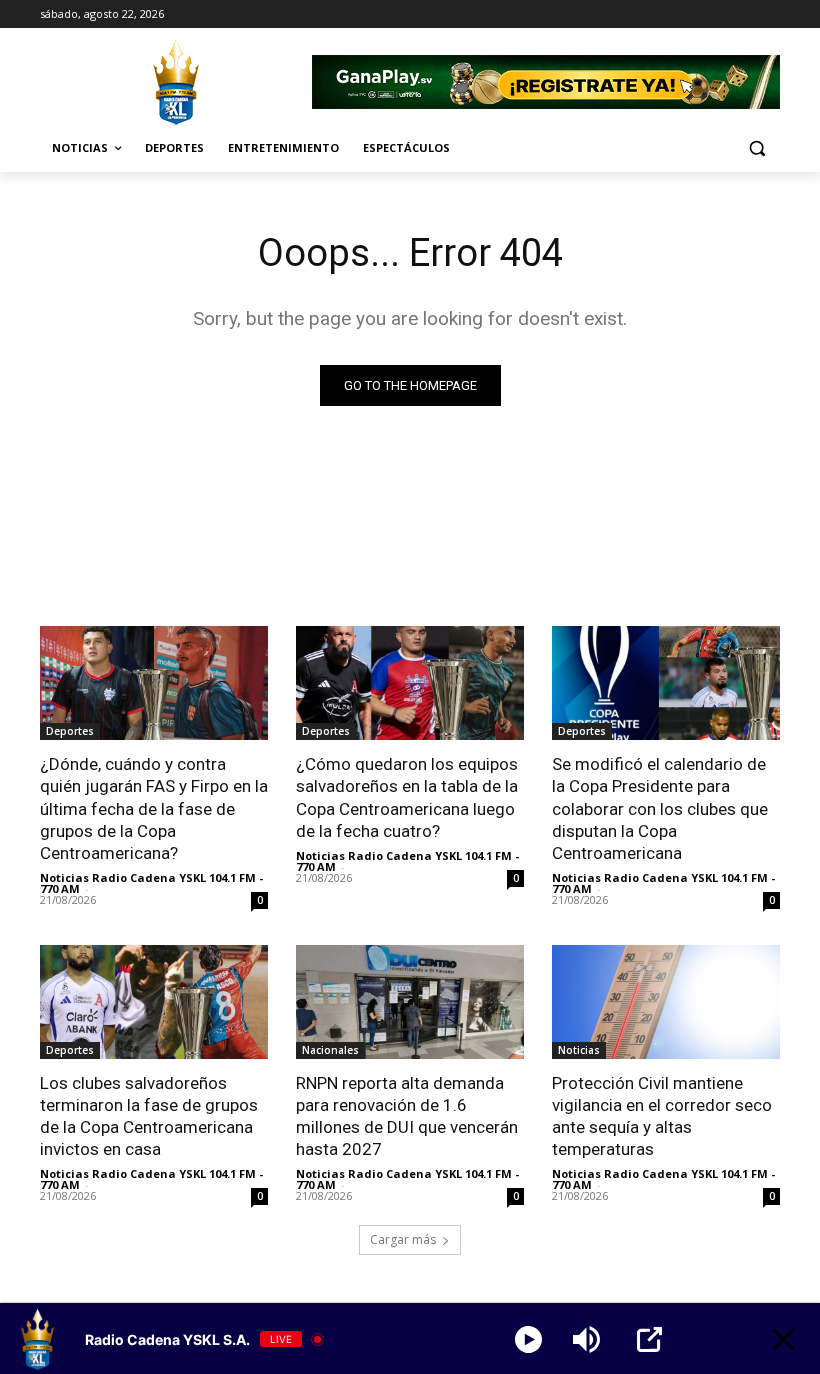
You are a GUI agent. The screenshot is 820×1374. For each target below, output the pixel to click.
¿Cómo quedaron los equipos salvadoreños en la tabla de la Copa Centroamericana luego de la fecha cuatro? (407, 797)
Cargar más (403, 1239)
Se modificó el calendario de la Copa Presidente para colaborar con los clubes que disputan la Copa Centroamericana (660, 808)
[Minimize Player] (783, 1339)
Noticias (579, 1050)
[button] (756, 148)
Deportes (70, 731)
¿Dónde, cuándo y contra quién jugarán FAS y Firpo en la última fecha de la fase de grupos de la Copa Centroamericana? (154, 808)
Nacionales (330, 1050)
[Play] (528, 1339)
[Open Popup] (649, 1339)
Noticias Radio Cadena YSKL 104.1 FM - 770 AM (151, 883)
